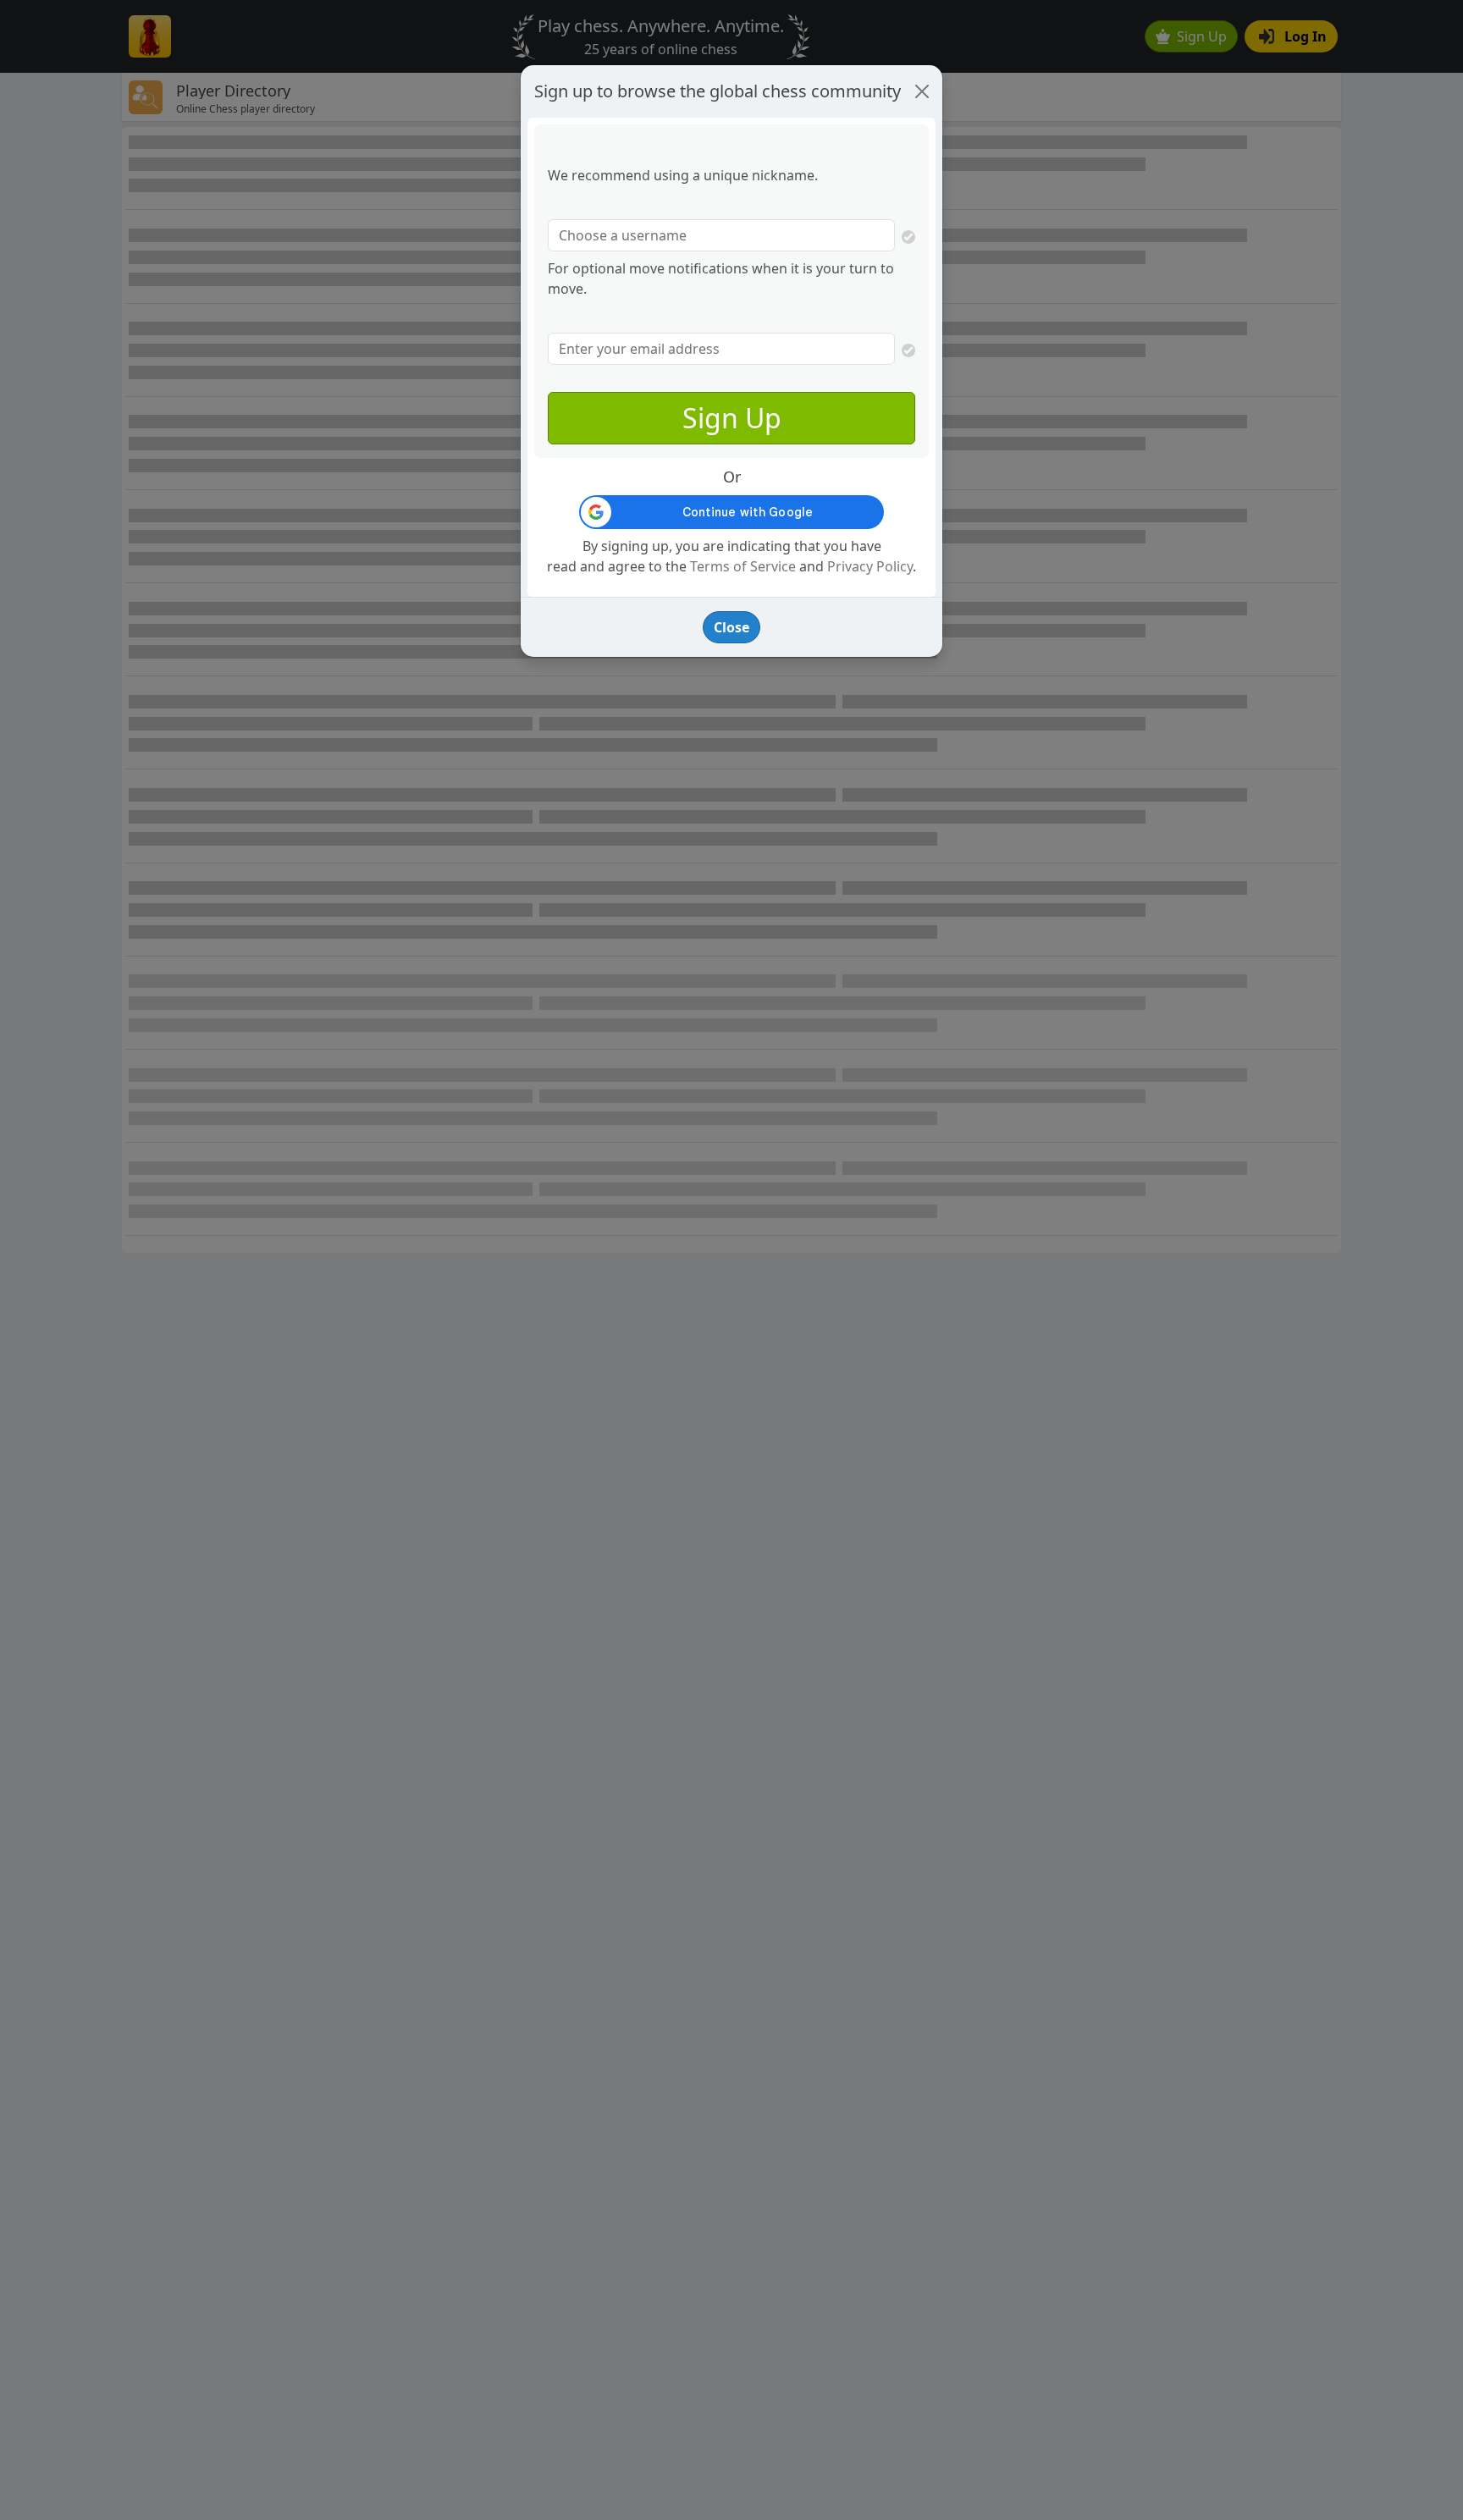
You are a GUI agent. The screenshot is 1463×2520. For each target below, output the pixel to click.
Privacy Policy (870, 566)
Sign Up (732, 418)
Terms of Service (743, 566)
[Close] (922, 91)
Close (731, 627)
